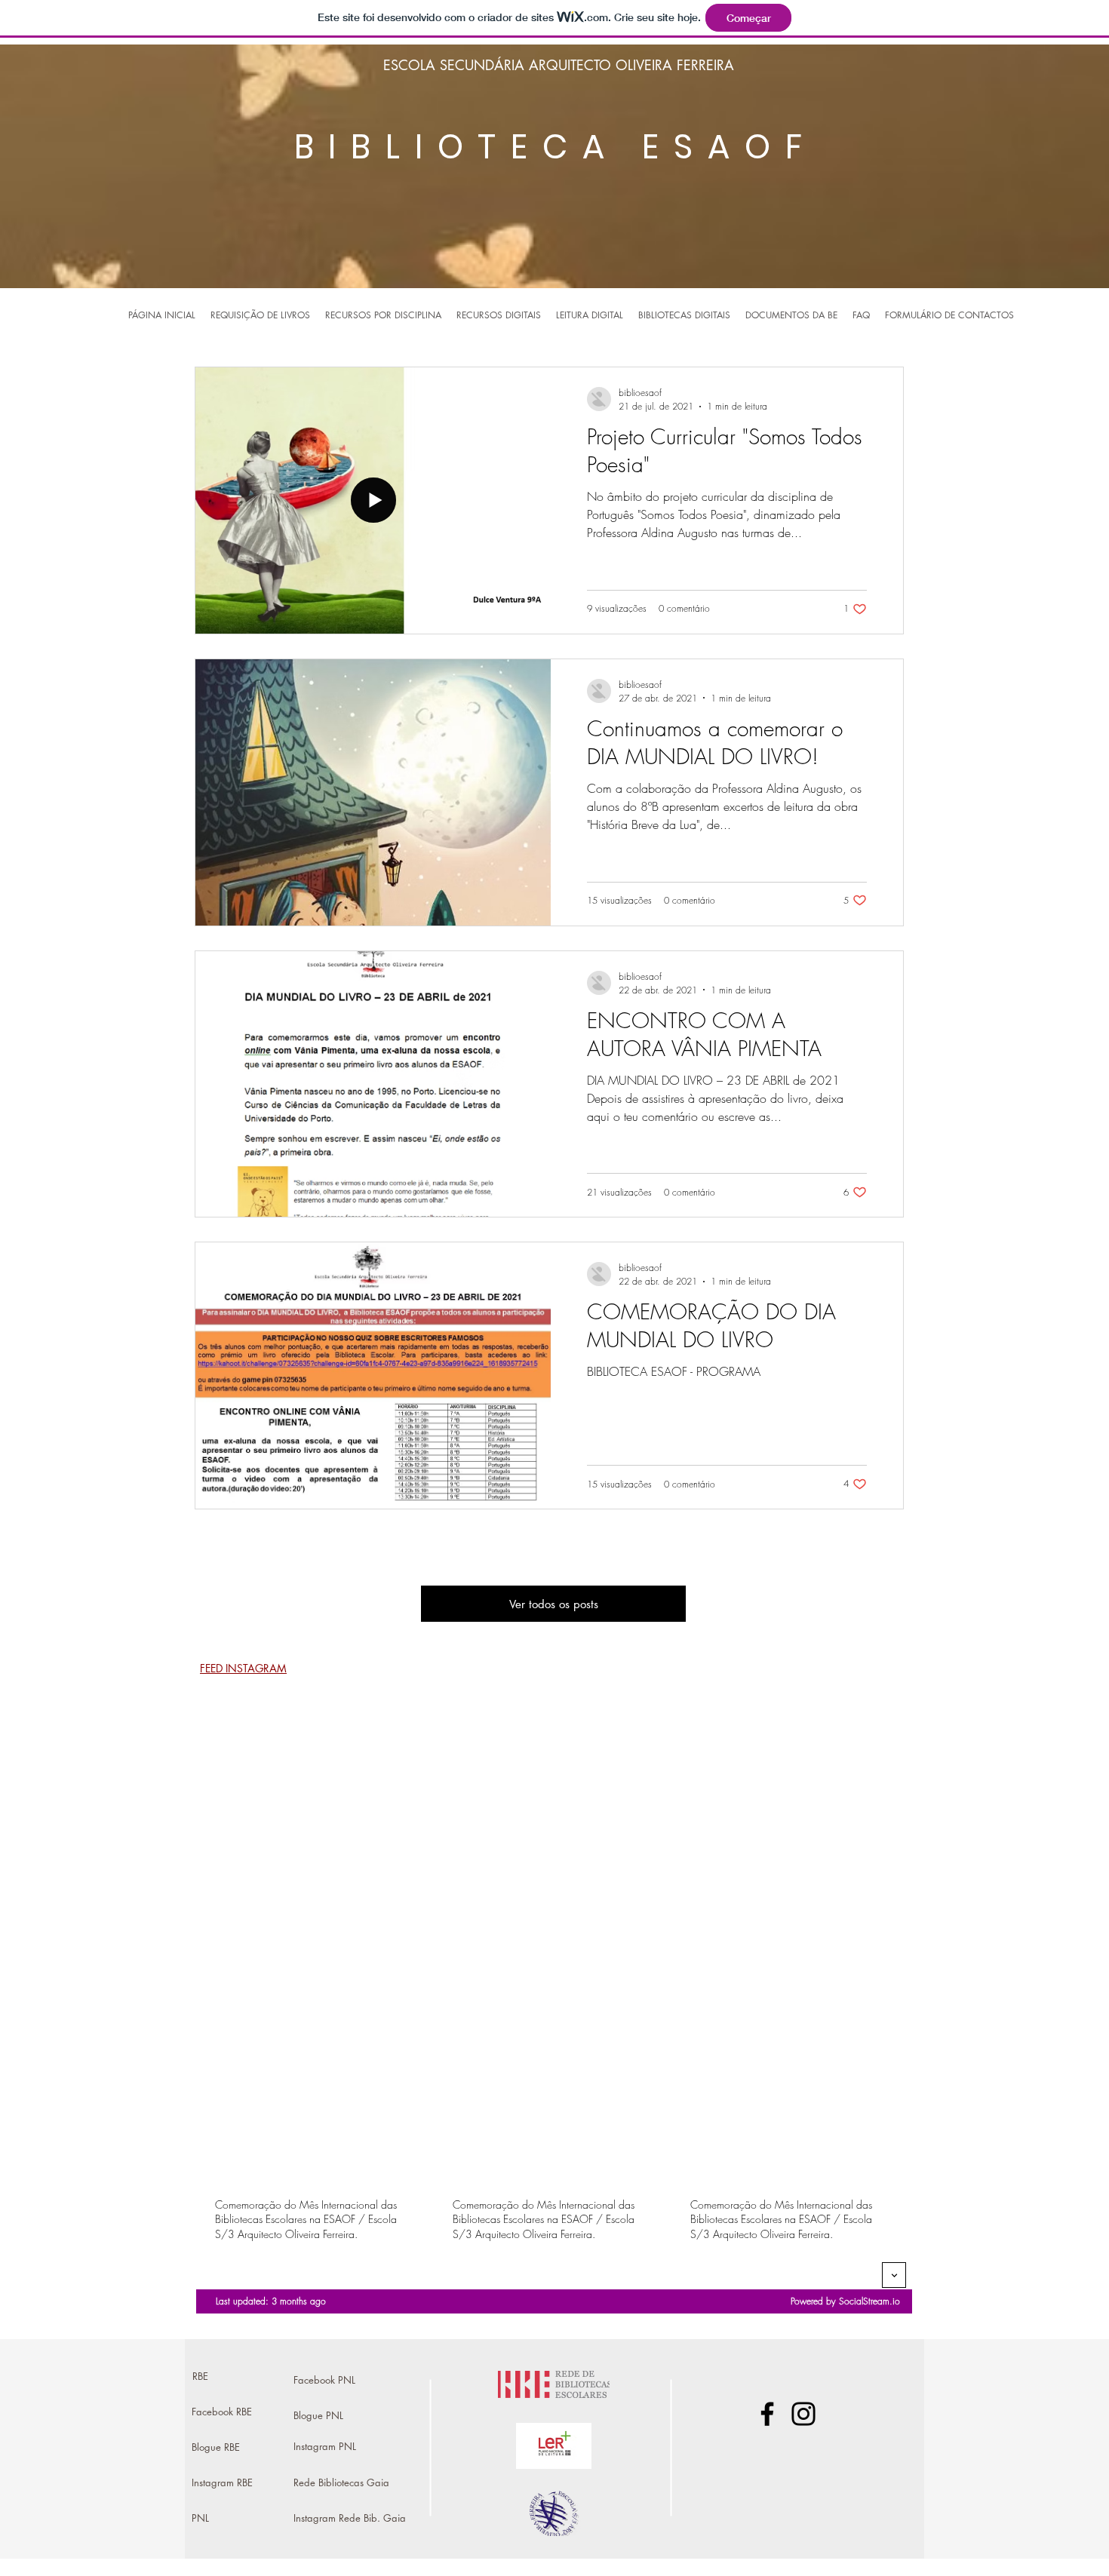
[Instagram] (803, 2414)
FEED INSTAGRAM (243, 1668)
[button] (383, 315)
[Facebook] (767, 2414)
